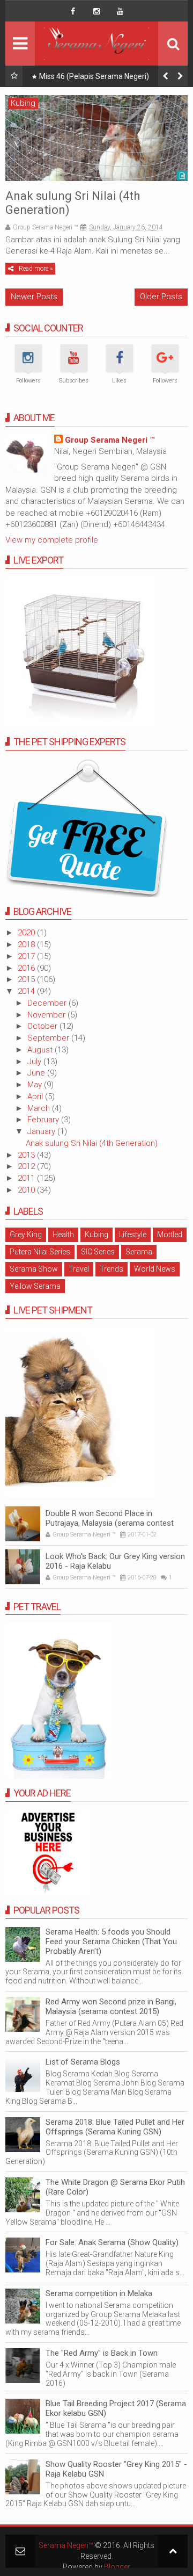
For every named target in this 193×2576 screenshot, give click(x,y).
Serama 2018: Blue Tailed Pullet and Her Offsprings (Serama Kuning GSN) (115, 2127)
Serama (139, 1252)
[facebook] (73, 11)
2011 (27, 1178)
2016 (27, 968)
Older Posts (161, 297)
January (42, 1131)
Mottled (170, 1235)
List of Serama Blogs (83, 2062)
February (44, 1120)
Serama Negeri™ (66, 2545)
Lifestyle (133, 1235)
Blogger (117, 2567)
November (47, 1015)
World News (155, 1269)
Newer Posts (34, 297)
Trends (112, 1269)
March (40, 1108)
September (49, 1038)
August (41, 1050)
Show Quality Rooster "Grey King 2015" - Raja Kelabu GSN (116, 2469)
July (35, 1062)
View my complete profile (52, 540)
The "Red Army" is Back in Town (102, 2353)
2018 (27, 944)
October (43, 1026)
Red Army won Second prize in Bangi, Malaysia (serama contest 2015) (111, 2007)
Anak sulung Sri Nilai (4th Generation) (92, 1143)
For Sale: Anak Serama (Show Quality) (112, 2242)
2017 (27, 956)
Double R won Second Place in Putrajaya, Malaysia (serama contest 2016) (110, 1523)
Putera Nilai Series (40, 1252)
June (37, 1073)
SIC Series (98, 1252)
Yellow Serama (35, 1286)
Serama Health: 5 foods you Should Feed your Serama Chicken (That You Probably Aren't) (111, 1942)
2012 (27, 1166)
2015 (27, 979)
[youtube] (120, 11)
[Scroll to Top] (173, 2551)
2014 (27, 991)
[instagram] (96, 11)
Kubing (23, 103)
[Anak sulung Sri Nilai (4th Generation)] (96, 138)
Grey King (26, 1235)
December (48, 1003)
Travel (79, 1269)
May (36, 1085)
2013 (27, 1155)
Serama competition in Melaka (99, 2293)
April (36, 1096)
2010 (27, 1190)
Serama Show (34, 1269)
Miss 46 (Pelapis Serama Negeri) (94, 76)
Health (63, 1235)
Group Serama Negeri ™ (110, 440)
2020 (27, 933)
